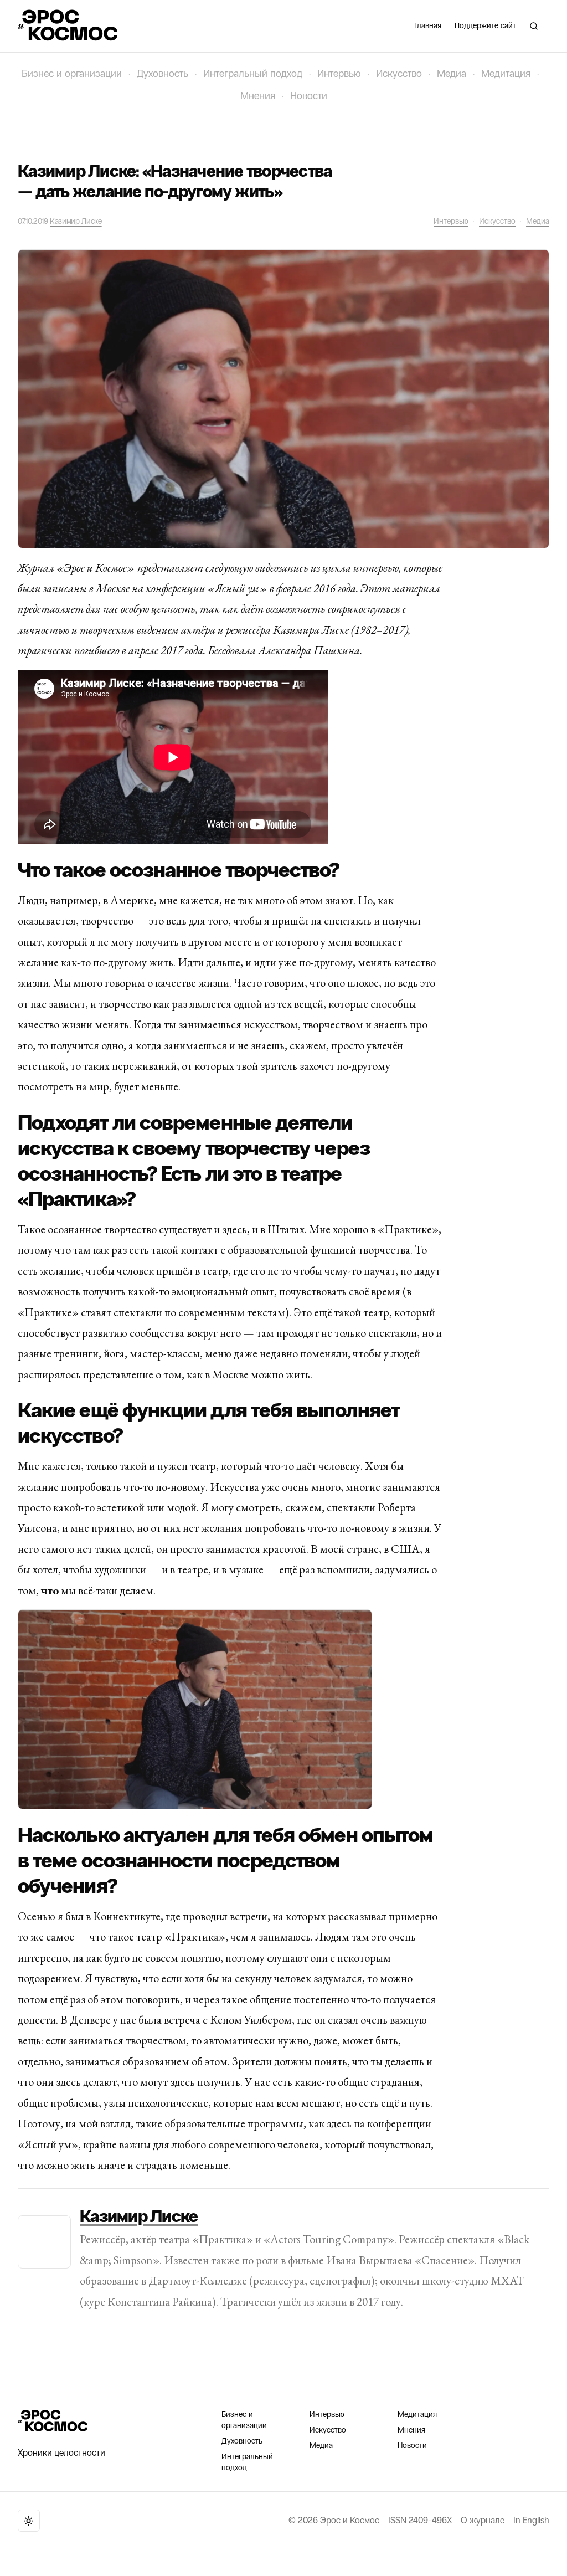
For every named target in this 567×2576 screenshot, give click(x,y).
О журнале (483, 2520)
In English (531, 2520)
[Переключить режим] (29, 2521)
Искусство (399, 74)
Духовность (163, 74)
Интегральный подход (253, 74)
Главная (428, 26)
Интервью (339, 74)
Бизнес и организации (72, 74)
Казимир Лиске (76, 221)
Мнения (258, 96)
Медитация (506, 74)
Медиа (452, 74)
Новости (309, 96)
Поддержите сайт (485, 26)
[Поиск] (534, 26)
